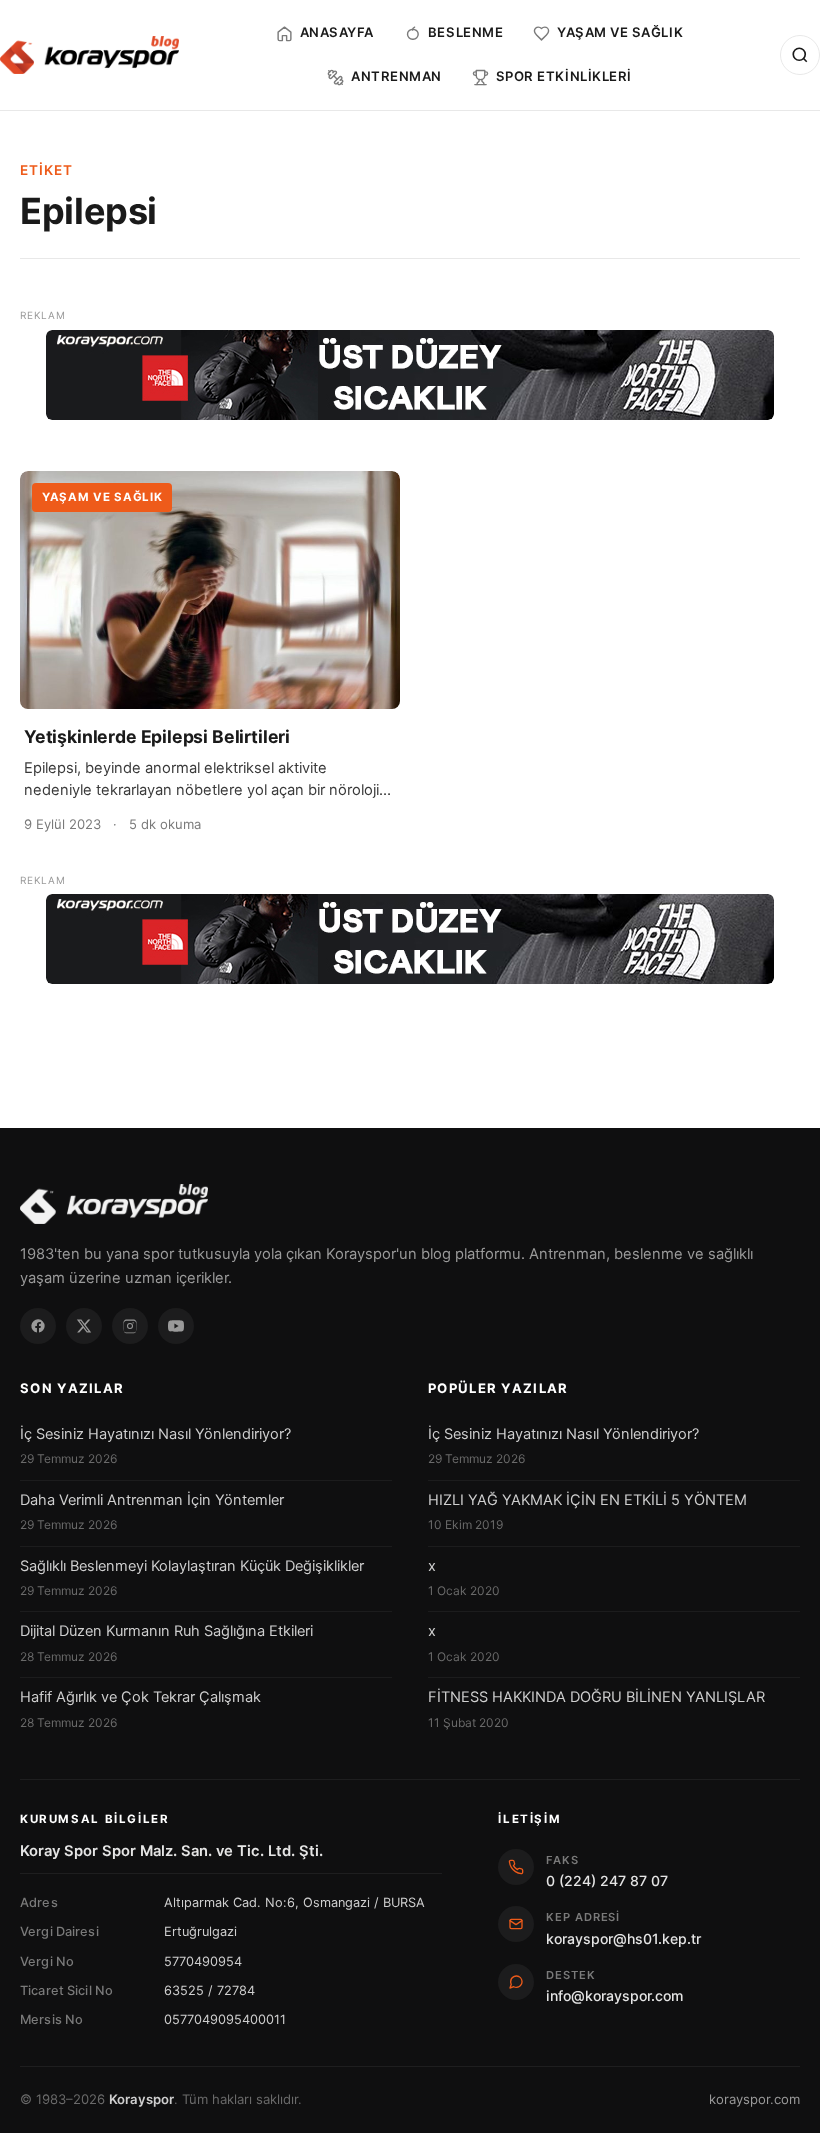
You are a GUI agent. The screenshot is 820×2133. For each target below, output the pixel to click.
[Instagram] (130, 1326)
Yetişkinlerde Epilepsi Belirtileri (157, 736)
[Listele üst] (410, 375)
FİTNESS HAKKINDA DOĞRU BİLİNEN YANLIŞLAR (596, 1697)
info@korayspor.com (614, 1995)
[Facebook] (38, 1326)
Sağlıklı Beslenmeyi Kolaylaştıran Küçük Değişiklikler (192, 1566)
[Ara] (800, 55)
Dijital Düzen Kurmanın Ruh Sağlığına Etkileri (166, 1631)
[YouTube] (176, 1326)
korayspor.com (754, 2099)
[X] (84, 1326)
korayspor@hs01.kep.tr (623, 1938)
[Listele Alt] (410, 939)
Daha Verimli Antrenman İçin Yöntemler (152, 1500)
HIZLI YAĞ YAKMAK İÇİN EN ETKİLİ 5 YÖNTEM (587, 1500)
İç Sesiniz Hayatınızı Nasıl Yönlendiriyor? (155, 1434)
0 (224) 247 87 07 (607, 1880)
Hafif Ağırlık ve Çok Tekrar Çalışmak (140, 1697)
